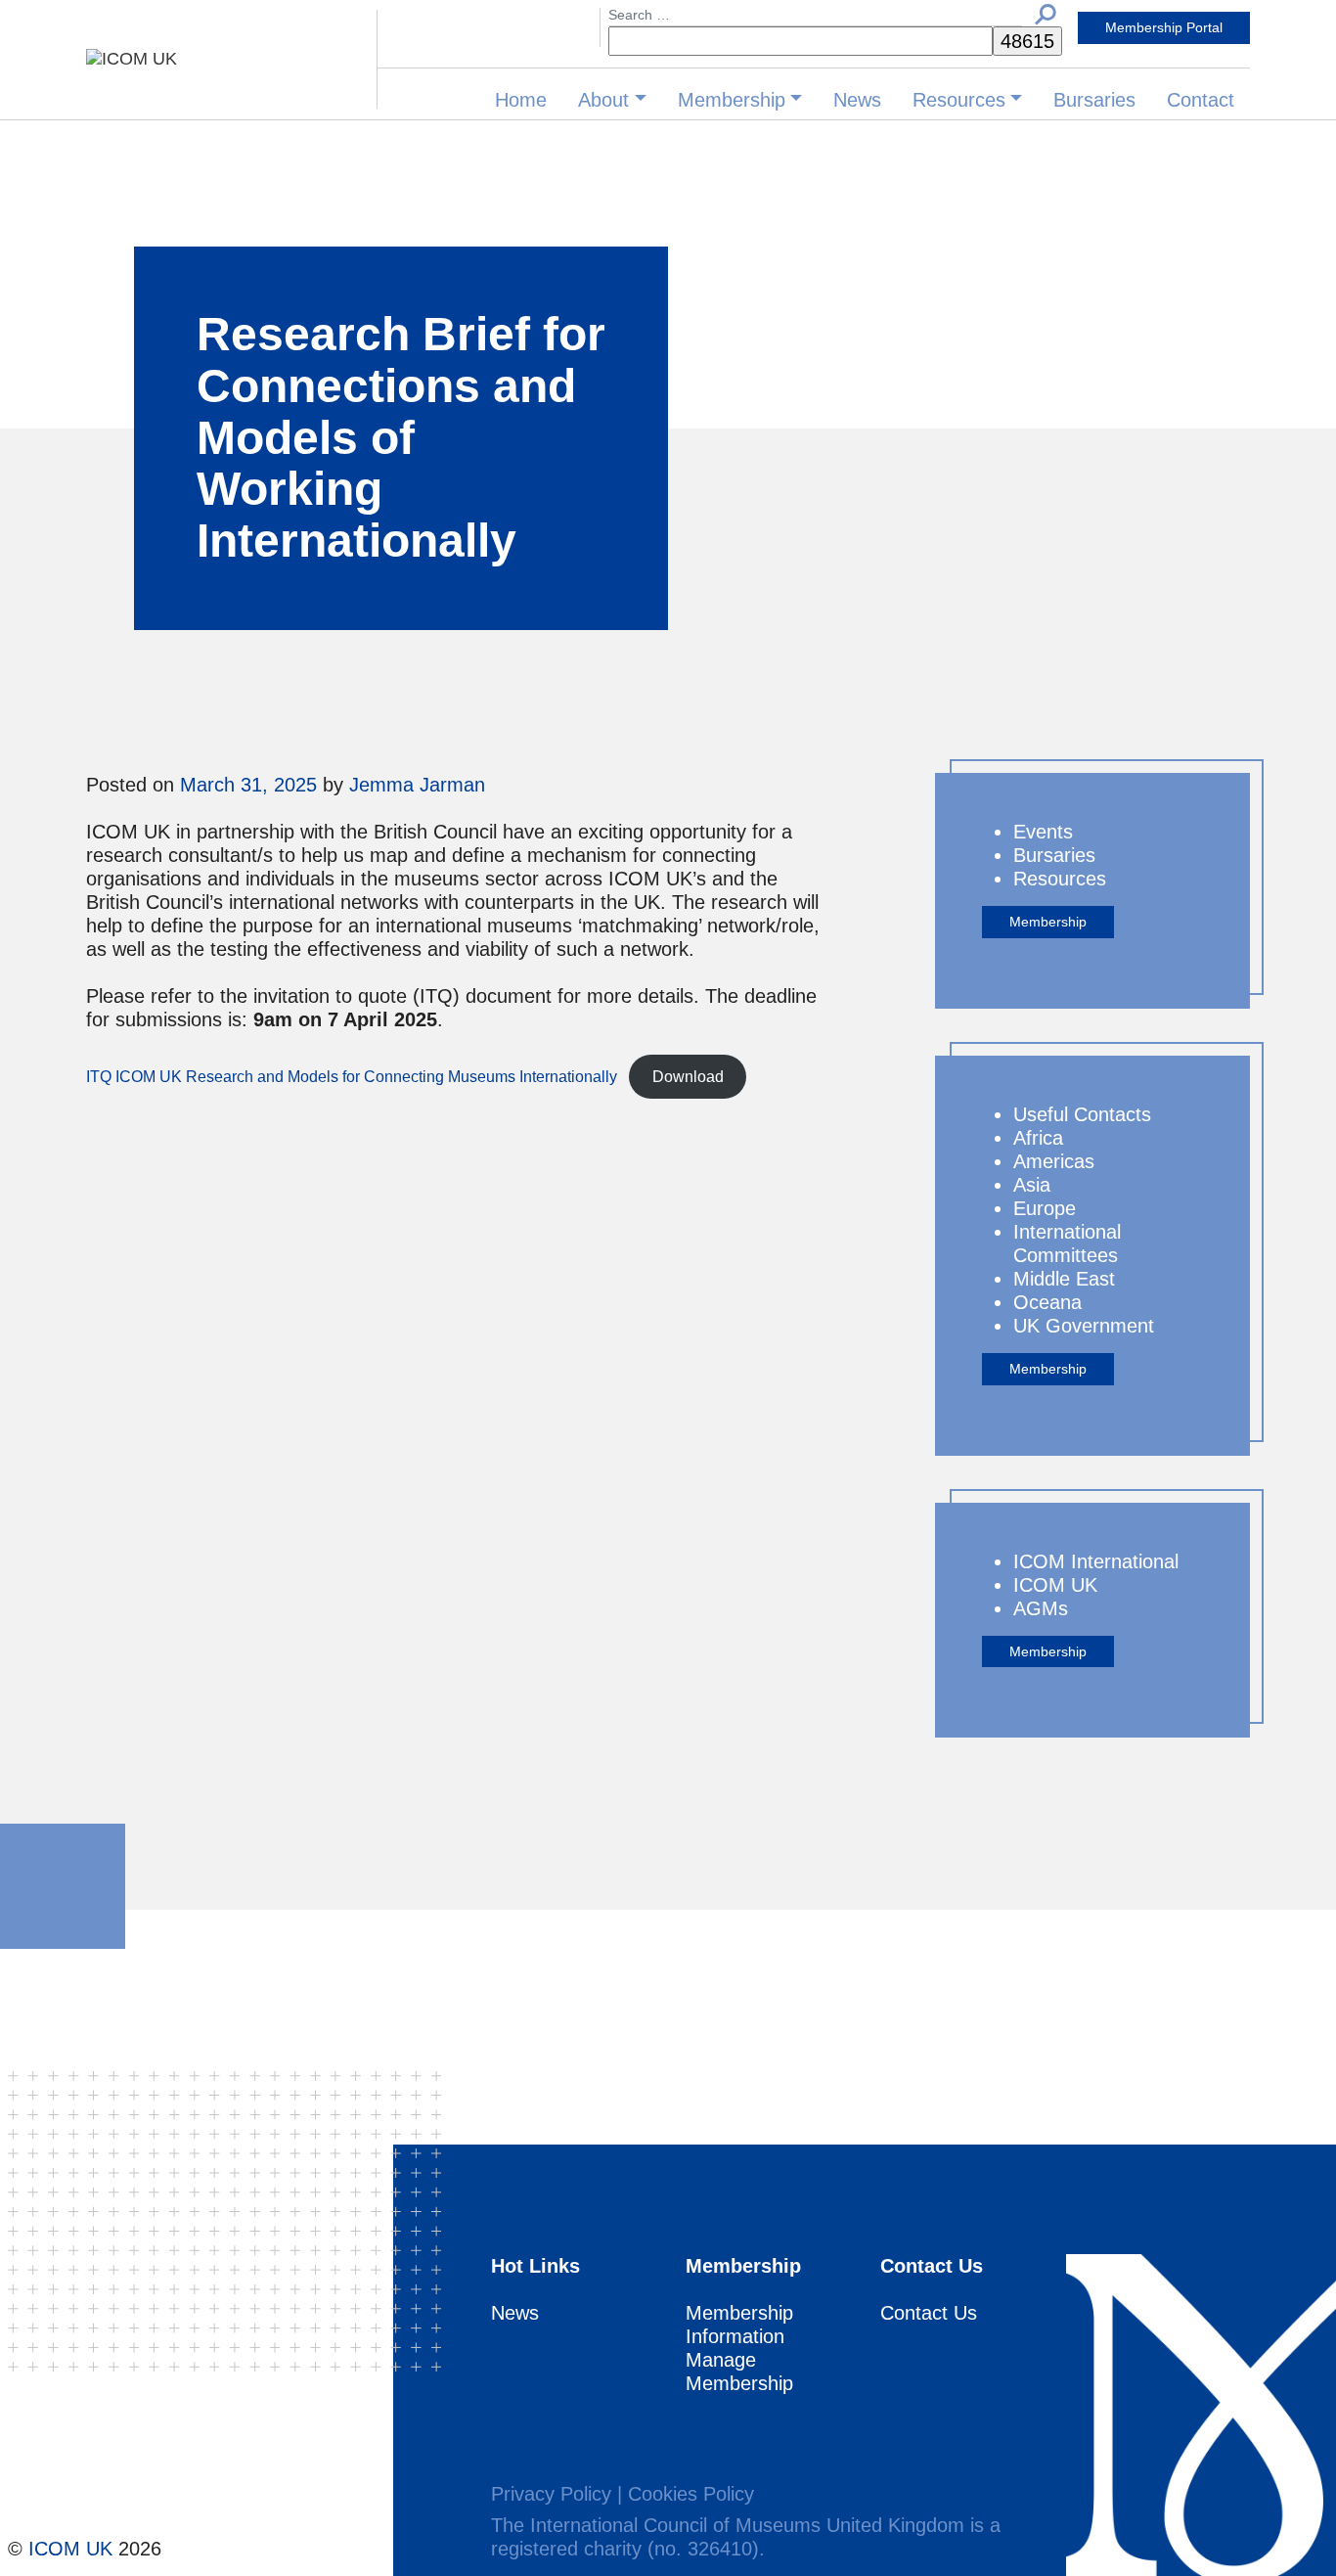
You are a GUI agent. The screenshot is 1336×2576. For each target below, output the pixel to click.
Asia (1032, 1185)
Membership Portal (1164, 27)
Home (521, 100)
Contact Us (929, 2313)
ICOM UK (1055, 1585)
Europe (1045, 1208)
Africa (1038, 1138)
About (603, 100)
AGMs (1041, 1608)
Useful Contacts (1082, 1114)
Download (688, 1077)
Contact (1201, 100)
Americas (1054, 1161)
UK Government (1084, 1326)
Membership (732, 100)
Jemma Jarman (417, 785)
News (857, 100)
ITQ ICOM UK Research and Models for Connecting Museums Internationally (352, 1077)
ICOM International (1096, 1561)
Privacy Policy (551, 2494)
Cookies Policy (691, 2494)
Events (1043, 832)
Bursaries (1094, 100)
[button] (1046, 13)
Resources (959, 100)
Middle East (1064, 1279)
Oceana (1047, 1302)
